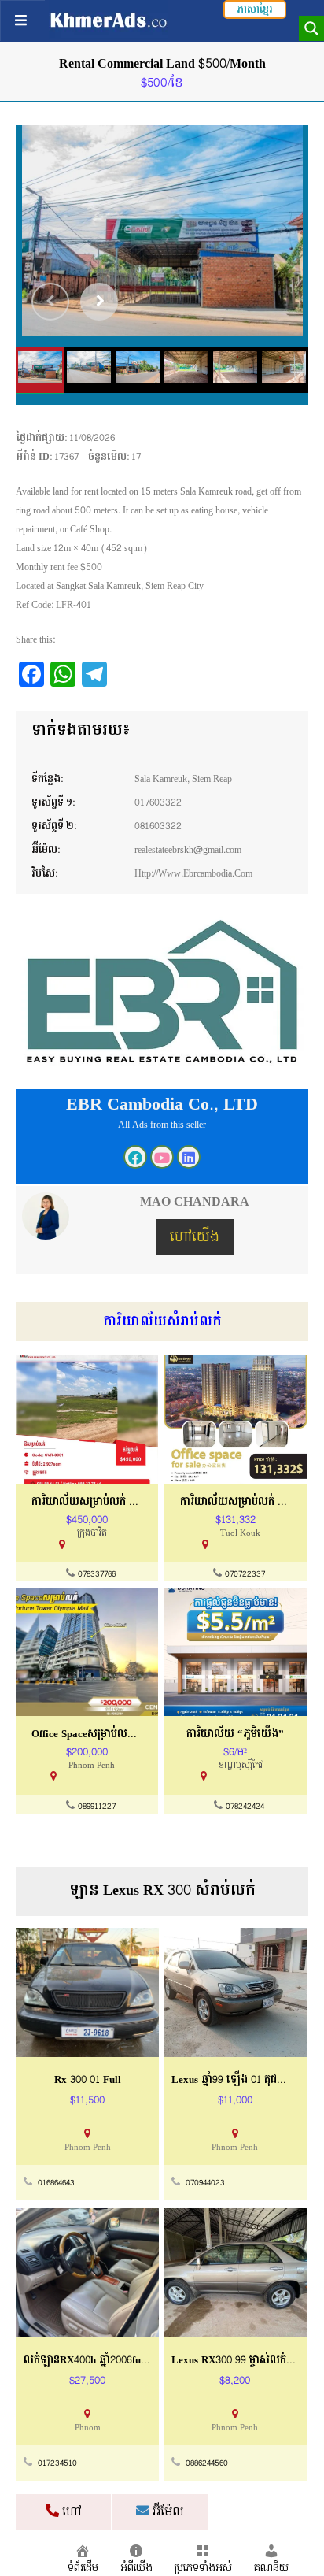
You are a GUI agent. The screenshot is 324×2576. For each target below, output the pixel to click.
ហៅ (70, 2512)
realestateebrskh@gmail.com (188, 850)
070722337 (245, 1574)
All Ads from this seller (162, 1125)
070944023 (205, 2183)
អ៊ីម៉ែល (166, 2512)
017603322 (158, 802)
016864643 (56, 2183)
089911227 (97, 1807)
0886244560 (207, 2463)
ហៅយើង (195, 1237)
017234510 (57, 2463)
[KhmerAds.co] (109, 20)
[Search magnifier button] (311, 28)
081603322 (158, 826)
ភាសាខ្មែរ (255, 9)
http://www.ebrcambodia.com (193, 873)
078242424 (245, 1807)
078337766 (97, 1574)
